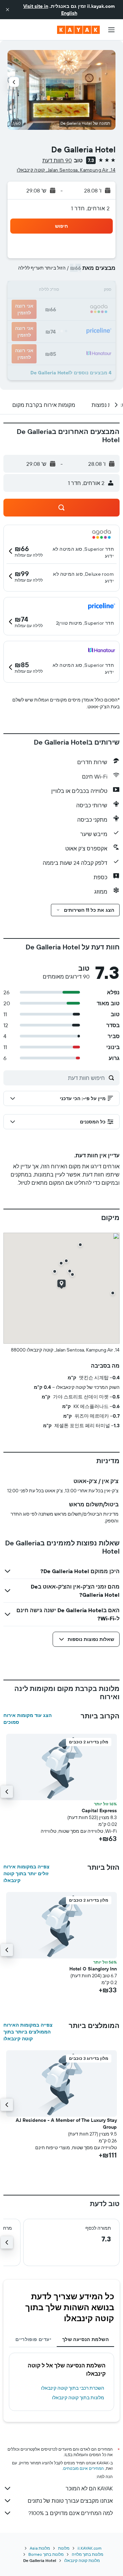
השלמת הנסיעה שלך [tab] (85, 2339)
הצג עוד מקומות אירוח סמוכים (28, 1719)
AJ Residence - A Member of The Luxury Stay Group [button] (66, 2124)
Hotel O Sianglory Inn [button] (93, 1969)
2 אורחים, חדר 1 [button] (90, 208)
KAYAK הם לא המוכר (89, 2488)
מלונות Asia (40, 2548)
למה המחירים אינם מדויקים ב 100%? (71, 2513)
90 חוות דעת (57, 160)
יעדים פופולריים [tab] (33, 2339)
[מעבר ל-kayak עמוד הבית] (78, 30)
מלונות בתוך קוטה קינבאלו (78, 2398)
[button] (8, 10)
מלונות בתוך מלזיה (87, 2554)
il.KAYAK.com (90, 2548)
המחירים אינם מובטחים (84, 2468)
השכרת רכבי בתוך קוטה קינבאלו (73, 2388)
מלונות (64, 2548)
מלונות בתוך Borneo (46, 2554)
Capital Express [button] (99, 1810)
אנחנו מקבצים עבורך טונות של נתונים (70, 2501)
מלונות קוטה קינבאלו (82, 2560)
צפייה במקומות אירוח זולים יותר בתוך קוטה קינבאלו (26, 1874)
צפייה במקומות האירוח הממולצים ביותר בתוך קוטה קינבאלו (28, 2032)
